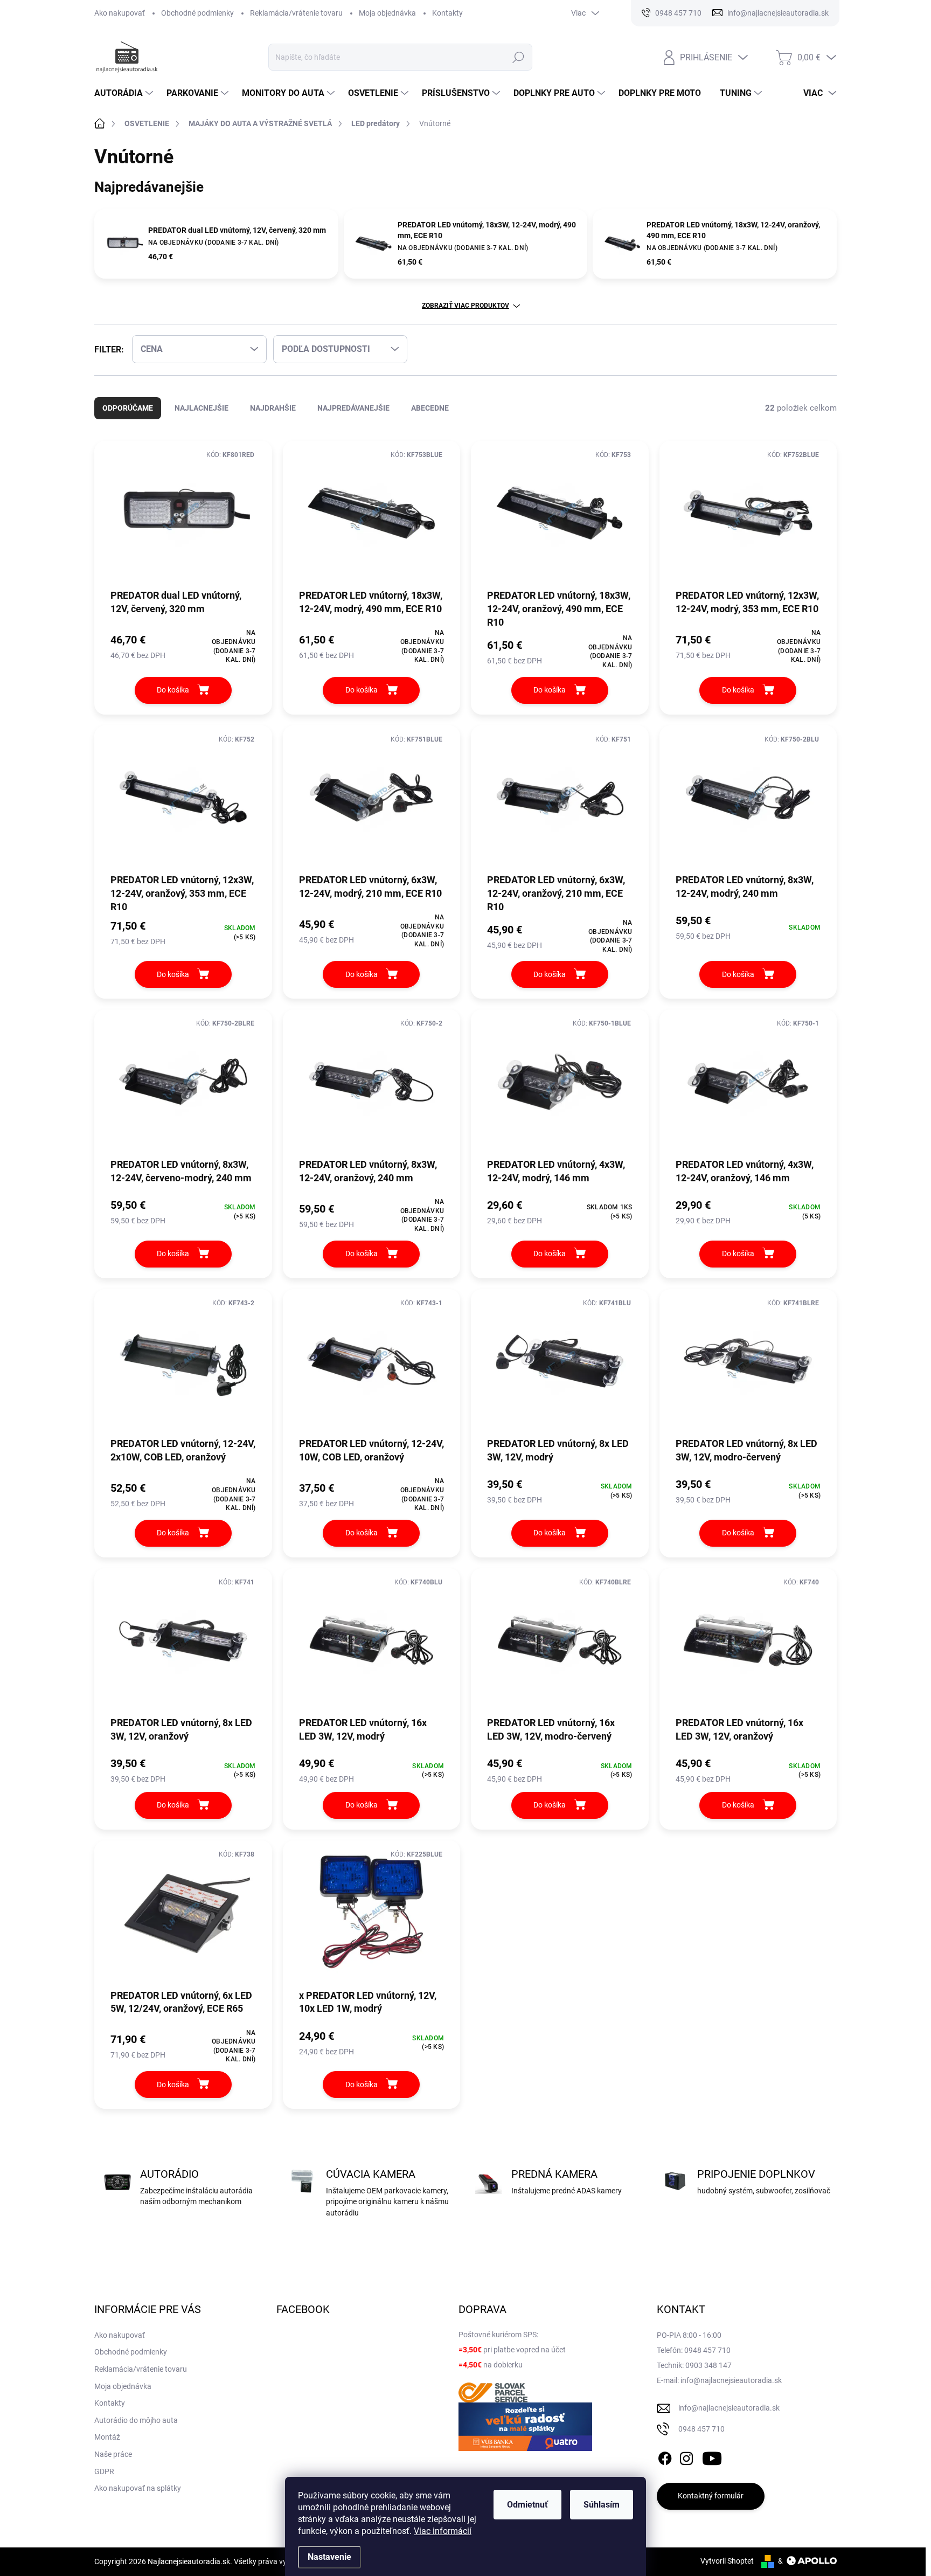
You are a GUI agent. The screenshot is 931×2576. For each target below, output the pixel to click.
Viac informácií (443, 2531)
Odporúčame (128, 408)
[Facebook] (665, 2456)
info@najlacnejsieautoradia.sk (729, 2408)
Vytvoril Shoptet (727, 2561)
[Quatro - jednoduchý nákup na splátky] (525, 2427)
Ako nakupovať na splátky (138, 2488)
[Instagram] (686, 2456)
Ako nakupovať (120, 13)
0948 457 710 (701, 2429)
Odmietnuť (527, 2505)
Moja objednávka (387, 13)
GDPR (104, 2471)
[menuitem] (125, 93)
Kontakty (447, 13)
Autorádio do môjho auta (136, 2420)
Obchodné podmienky (197, 13)
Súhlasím (602, 2505)
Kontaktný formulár (711, 2496)
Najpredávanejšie (353, 408)
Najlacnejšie (202, 408)
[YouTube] (712, 2456)
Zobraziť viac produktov (465, 306)
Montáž (107, 2437)
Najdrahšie (273, 408)
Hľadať (519, 57)
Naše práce (113, 2454)
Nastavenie (329, 2557)
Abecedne (430, 408)
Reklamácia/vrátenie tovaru (296, 13)
